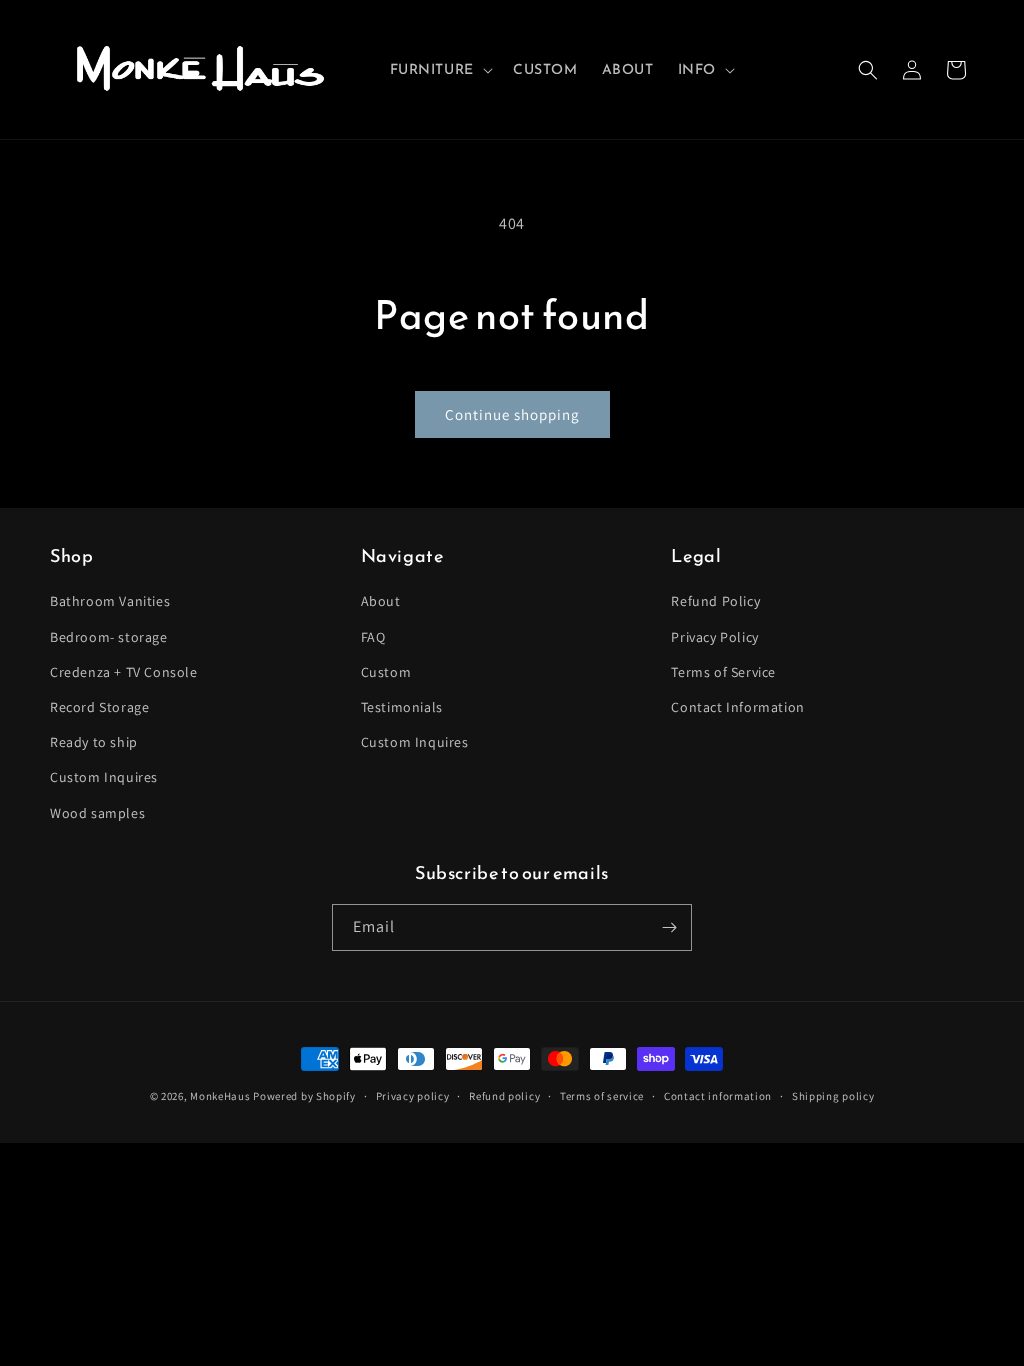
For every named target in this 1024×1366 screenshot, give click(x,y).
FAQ (373, 637)
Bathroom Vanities (110, 601)
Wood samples (97, 813)
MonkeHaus (220, 1096)
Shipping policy (833, 1096)
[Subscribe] (669, 927)
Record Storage (99, 707)
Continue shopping (512, 414)
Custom (386, 672)
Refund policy (504, 1096)
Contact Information (737, 707)
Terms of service (602, 1096)
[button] (439, 70)
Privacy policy (413, 1096)
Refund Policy (715, 601)
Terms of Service (723, 672)
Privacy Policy (714, 637)
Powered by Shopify (304, 1096)
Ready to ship (94, 742)
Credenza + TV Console (124, 672)
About (381, 601)
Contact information (718, 1096)
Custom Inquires (104, 777)
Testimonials (402, 707)
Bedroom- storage (109, 637)
